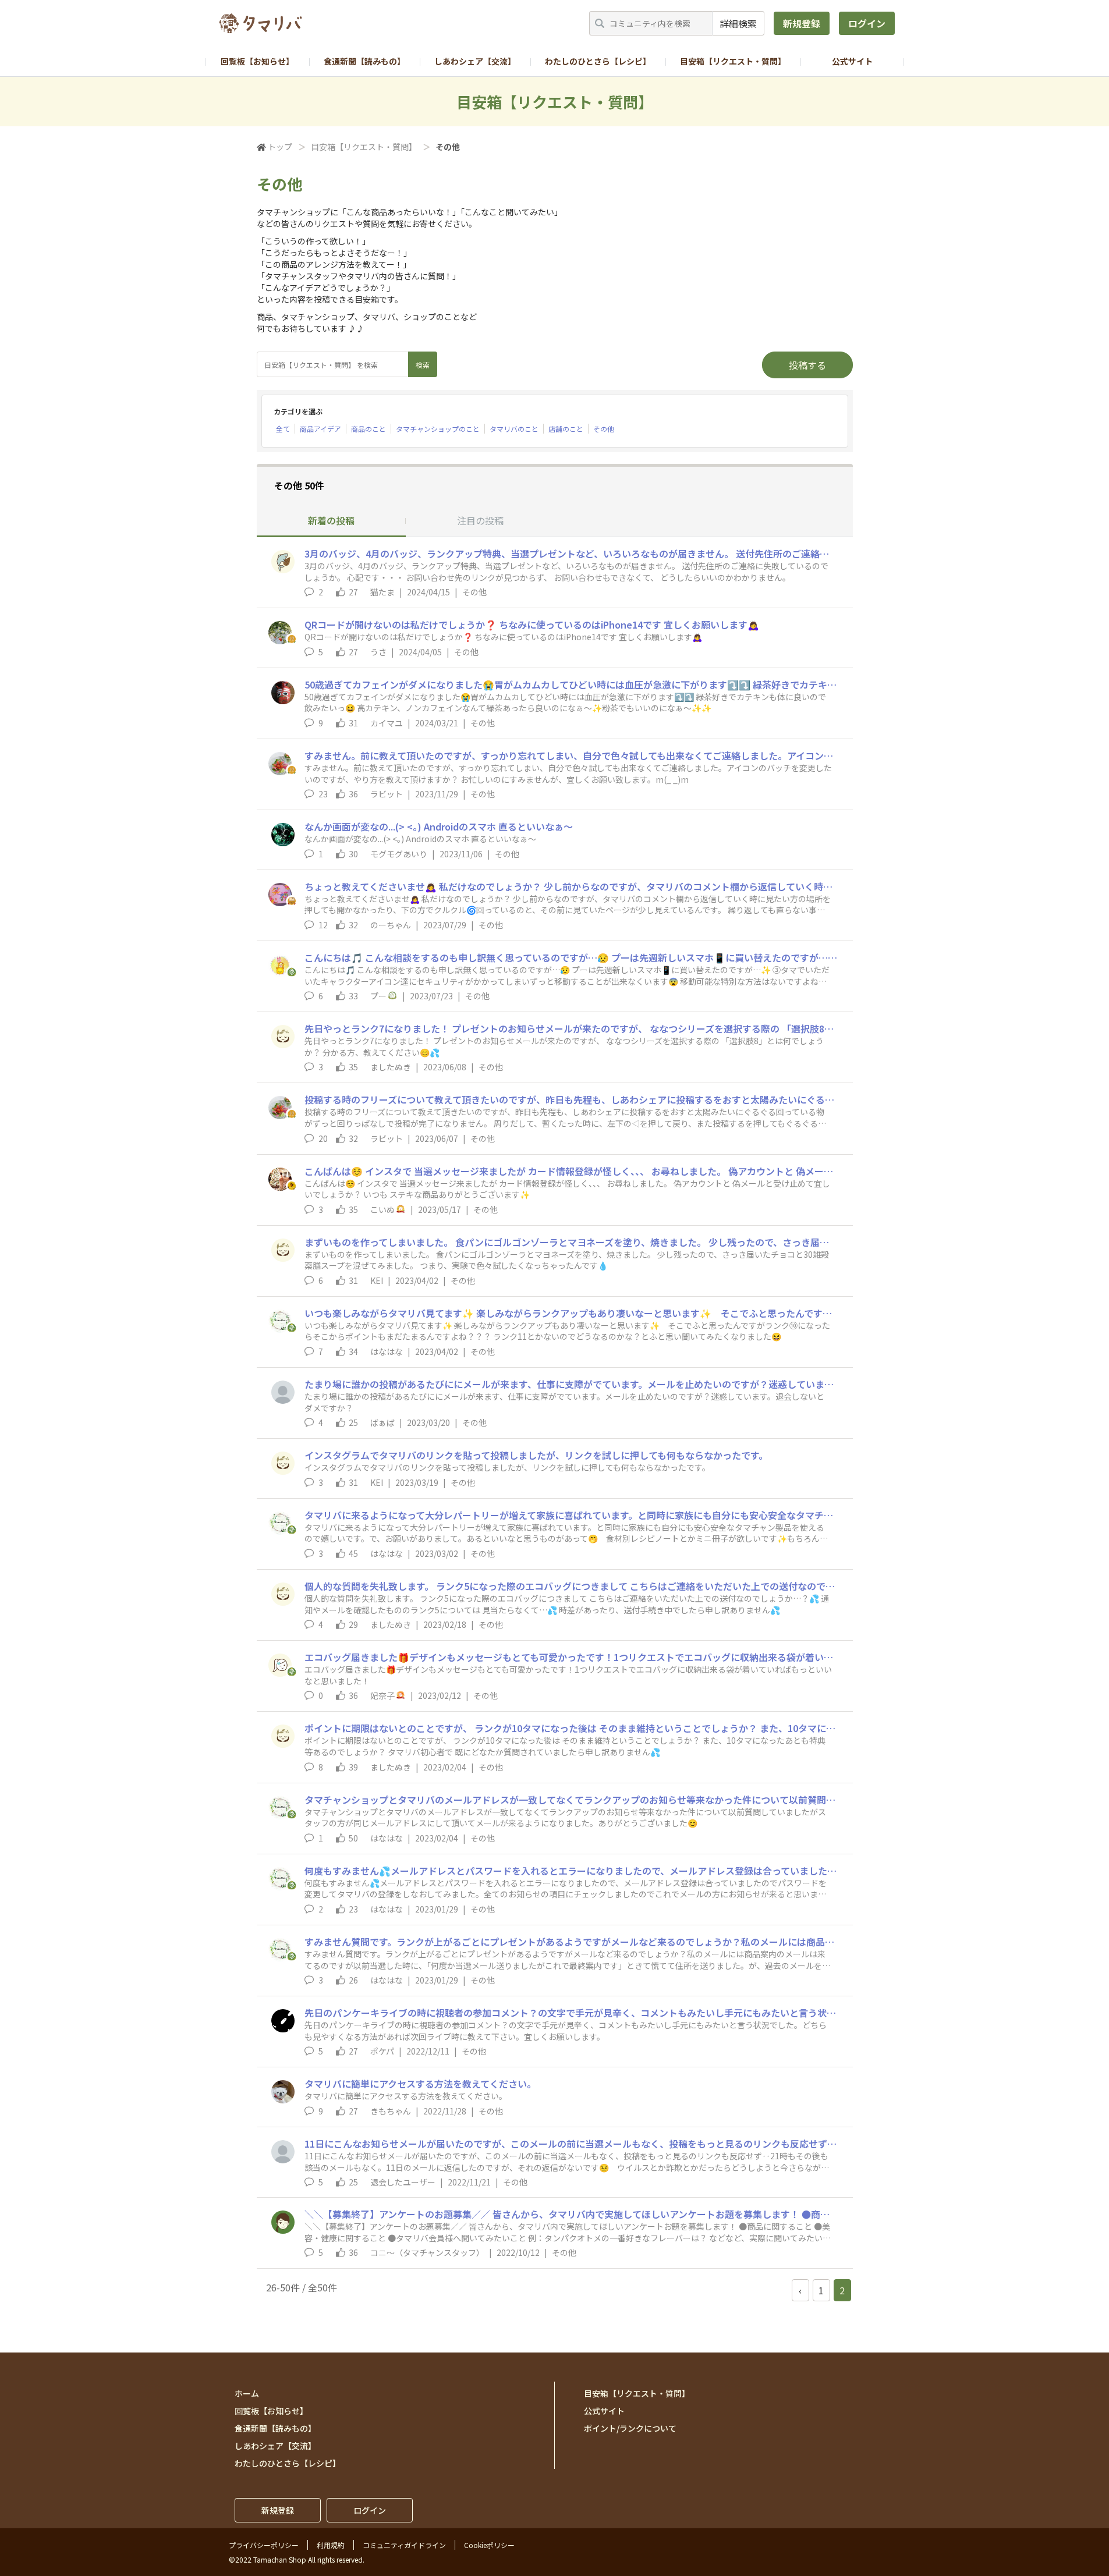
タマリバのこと (514, 429)
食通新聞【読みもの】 (364, 61)
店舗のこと (566, 429)
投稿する (807, 365)
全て (283, 429)
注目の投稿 (480, 520)
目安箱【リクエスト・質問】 (733, 61)
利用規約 (331, 2545)
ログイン (867, 23)
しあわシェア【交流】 (475, 61)
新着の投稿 (331, 520)
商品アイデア (320, 429)
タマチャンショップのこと (438, 429)
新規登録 (802, 23)
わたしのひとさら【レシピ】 (598, 61)
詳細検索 (738, 23)
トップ (280, 147)
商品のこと (369, 429)
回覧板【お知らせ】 (257, 61)
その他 (604, 429)
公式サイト (852, 61)
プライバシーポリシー (264, 2545)
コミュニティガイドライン (404, 2545)
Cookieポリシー (489, 2545)
